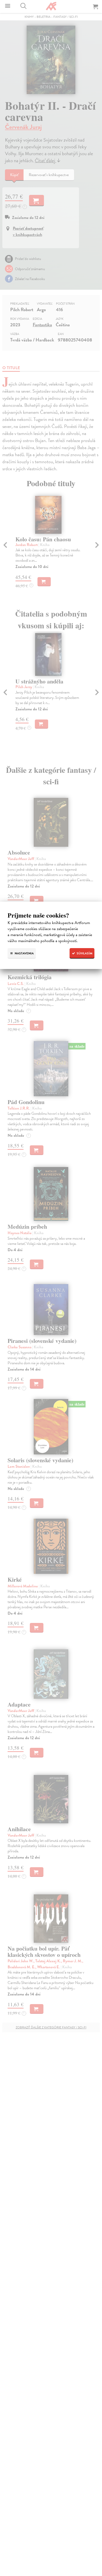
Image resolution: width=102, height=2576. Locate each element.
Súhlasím (84, 953)
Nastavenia (24, 953)
